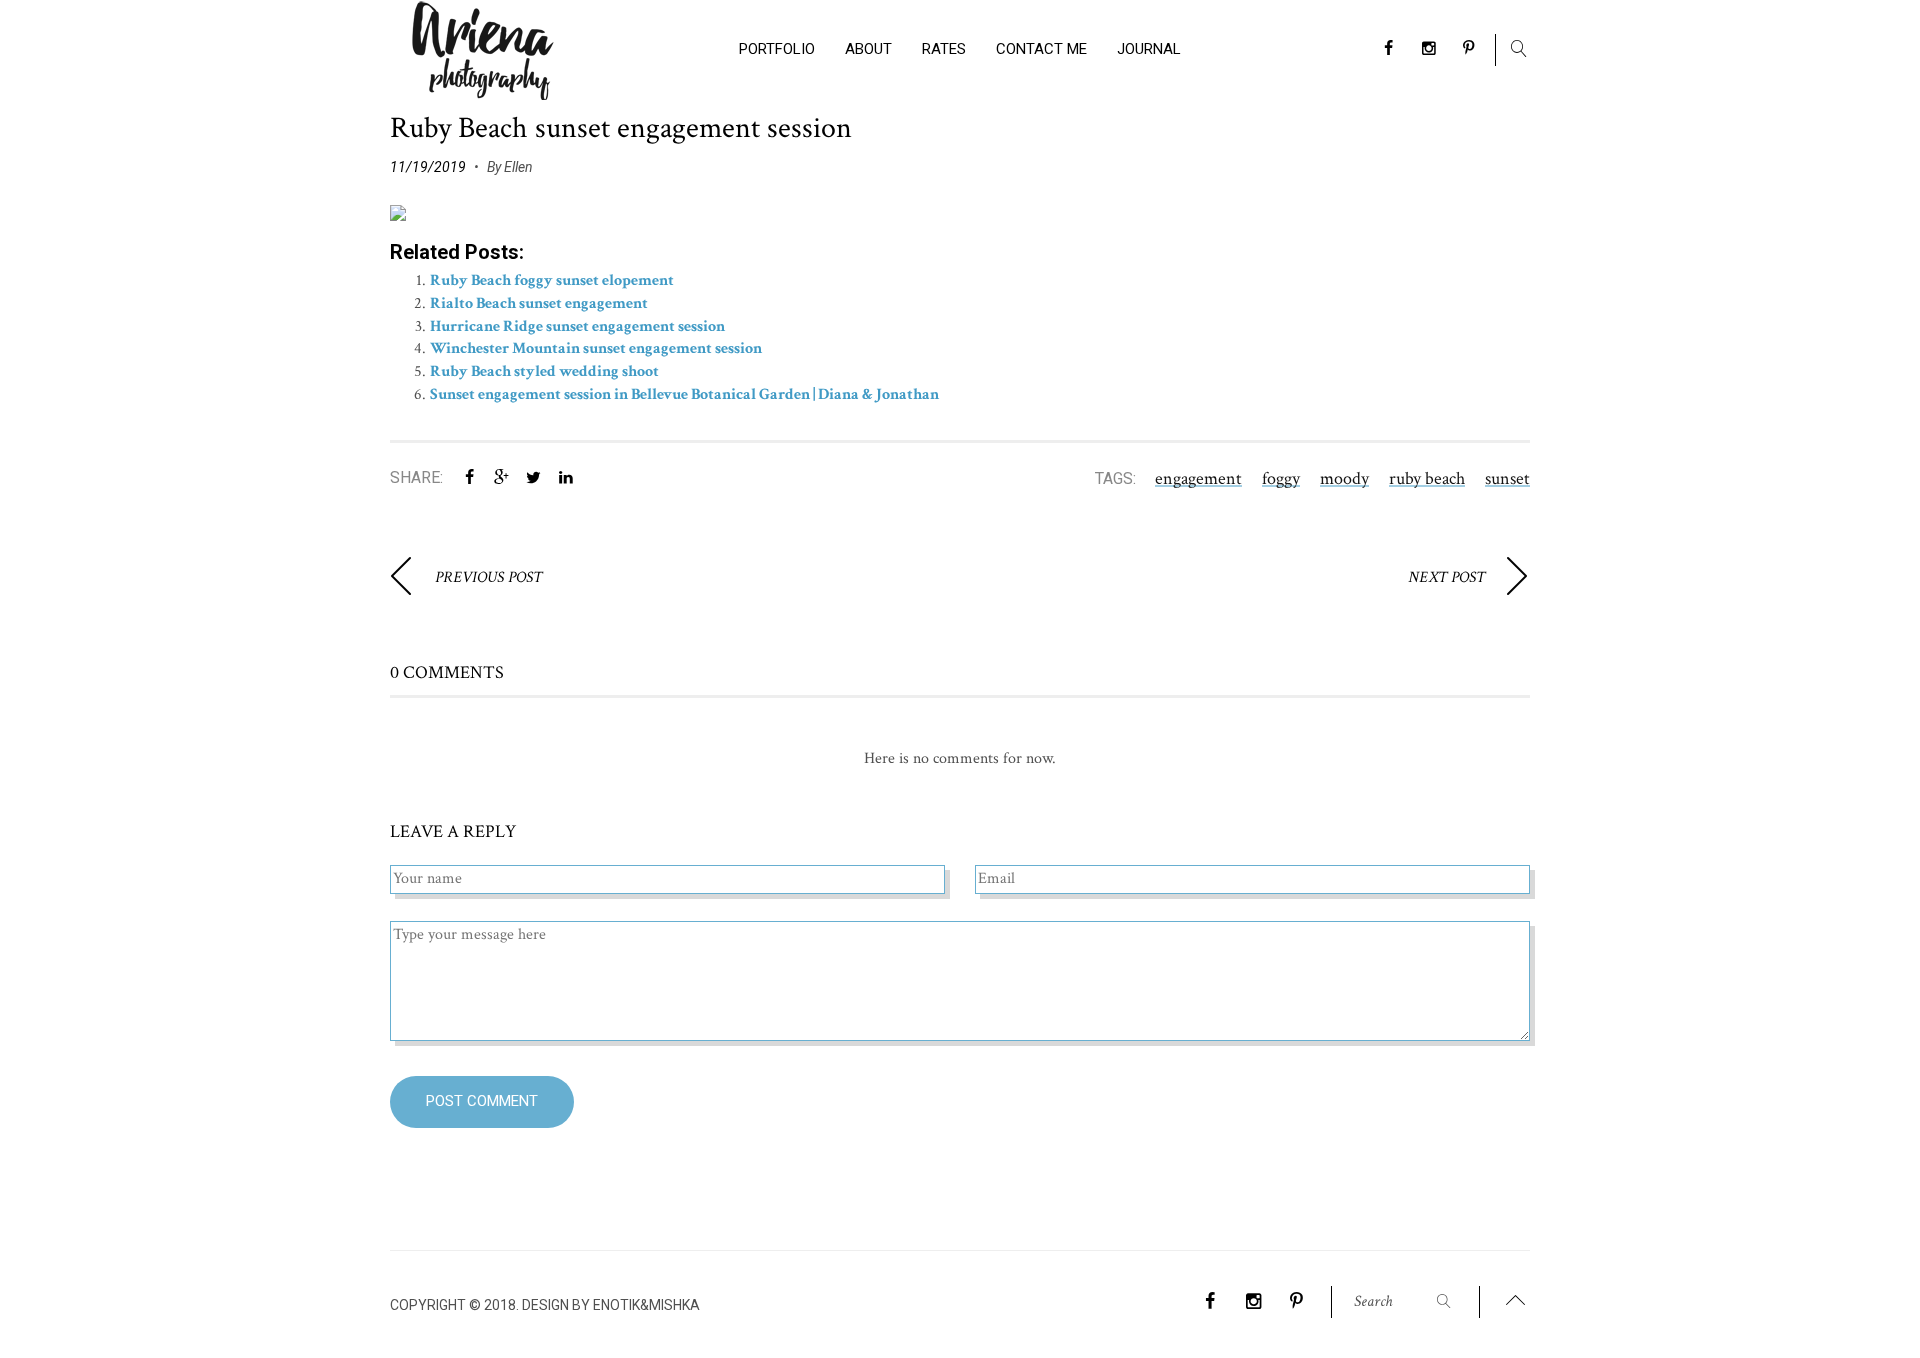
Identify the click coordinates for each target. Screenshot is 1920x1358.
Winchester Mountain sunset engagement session (596, 348)
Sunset (1507, 478)
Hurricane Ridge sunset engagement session (577, 326)
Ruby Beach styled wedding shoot (544, 371)
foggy (1281, 478)
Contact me (1041, 49)
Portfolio (777, 49)
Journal (1149, 49)
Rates (944, 49)
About (868, 49)
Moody (1344, 478)
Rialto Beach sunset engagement (539, 303)
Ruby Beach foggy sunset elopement (552, 280)
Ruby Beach (1427, 478)
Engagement (1198, 478)
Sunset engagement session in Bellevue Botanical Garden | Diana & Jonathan (684, 394)
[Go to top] (1516, 1302)
